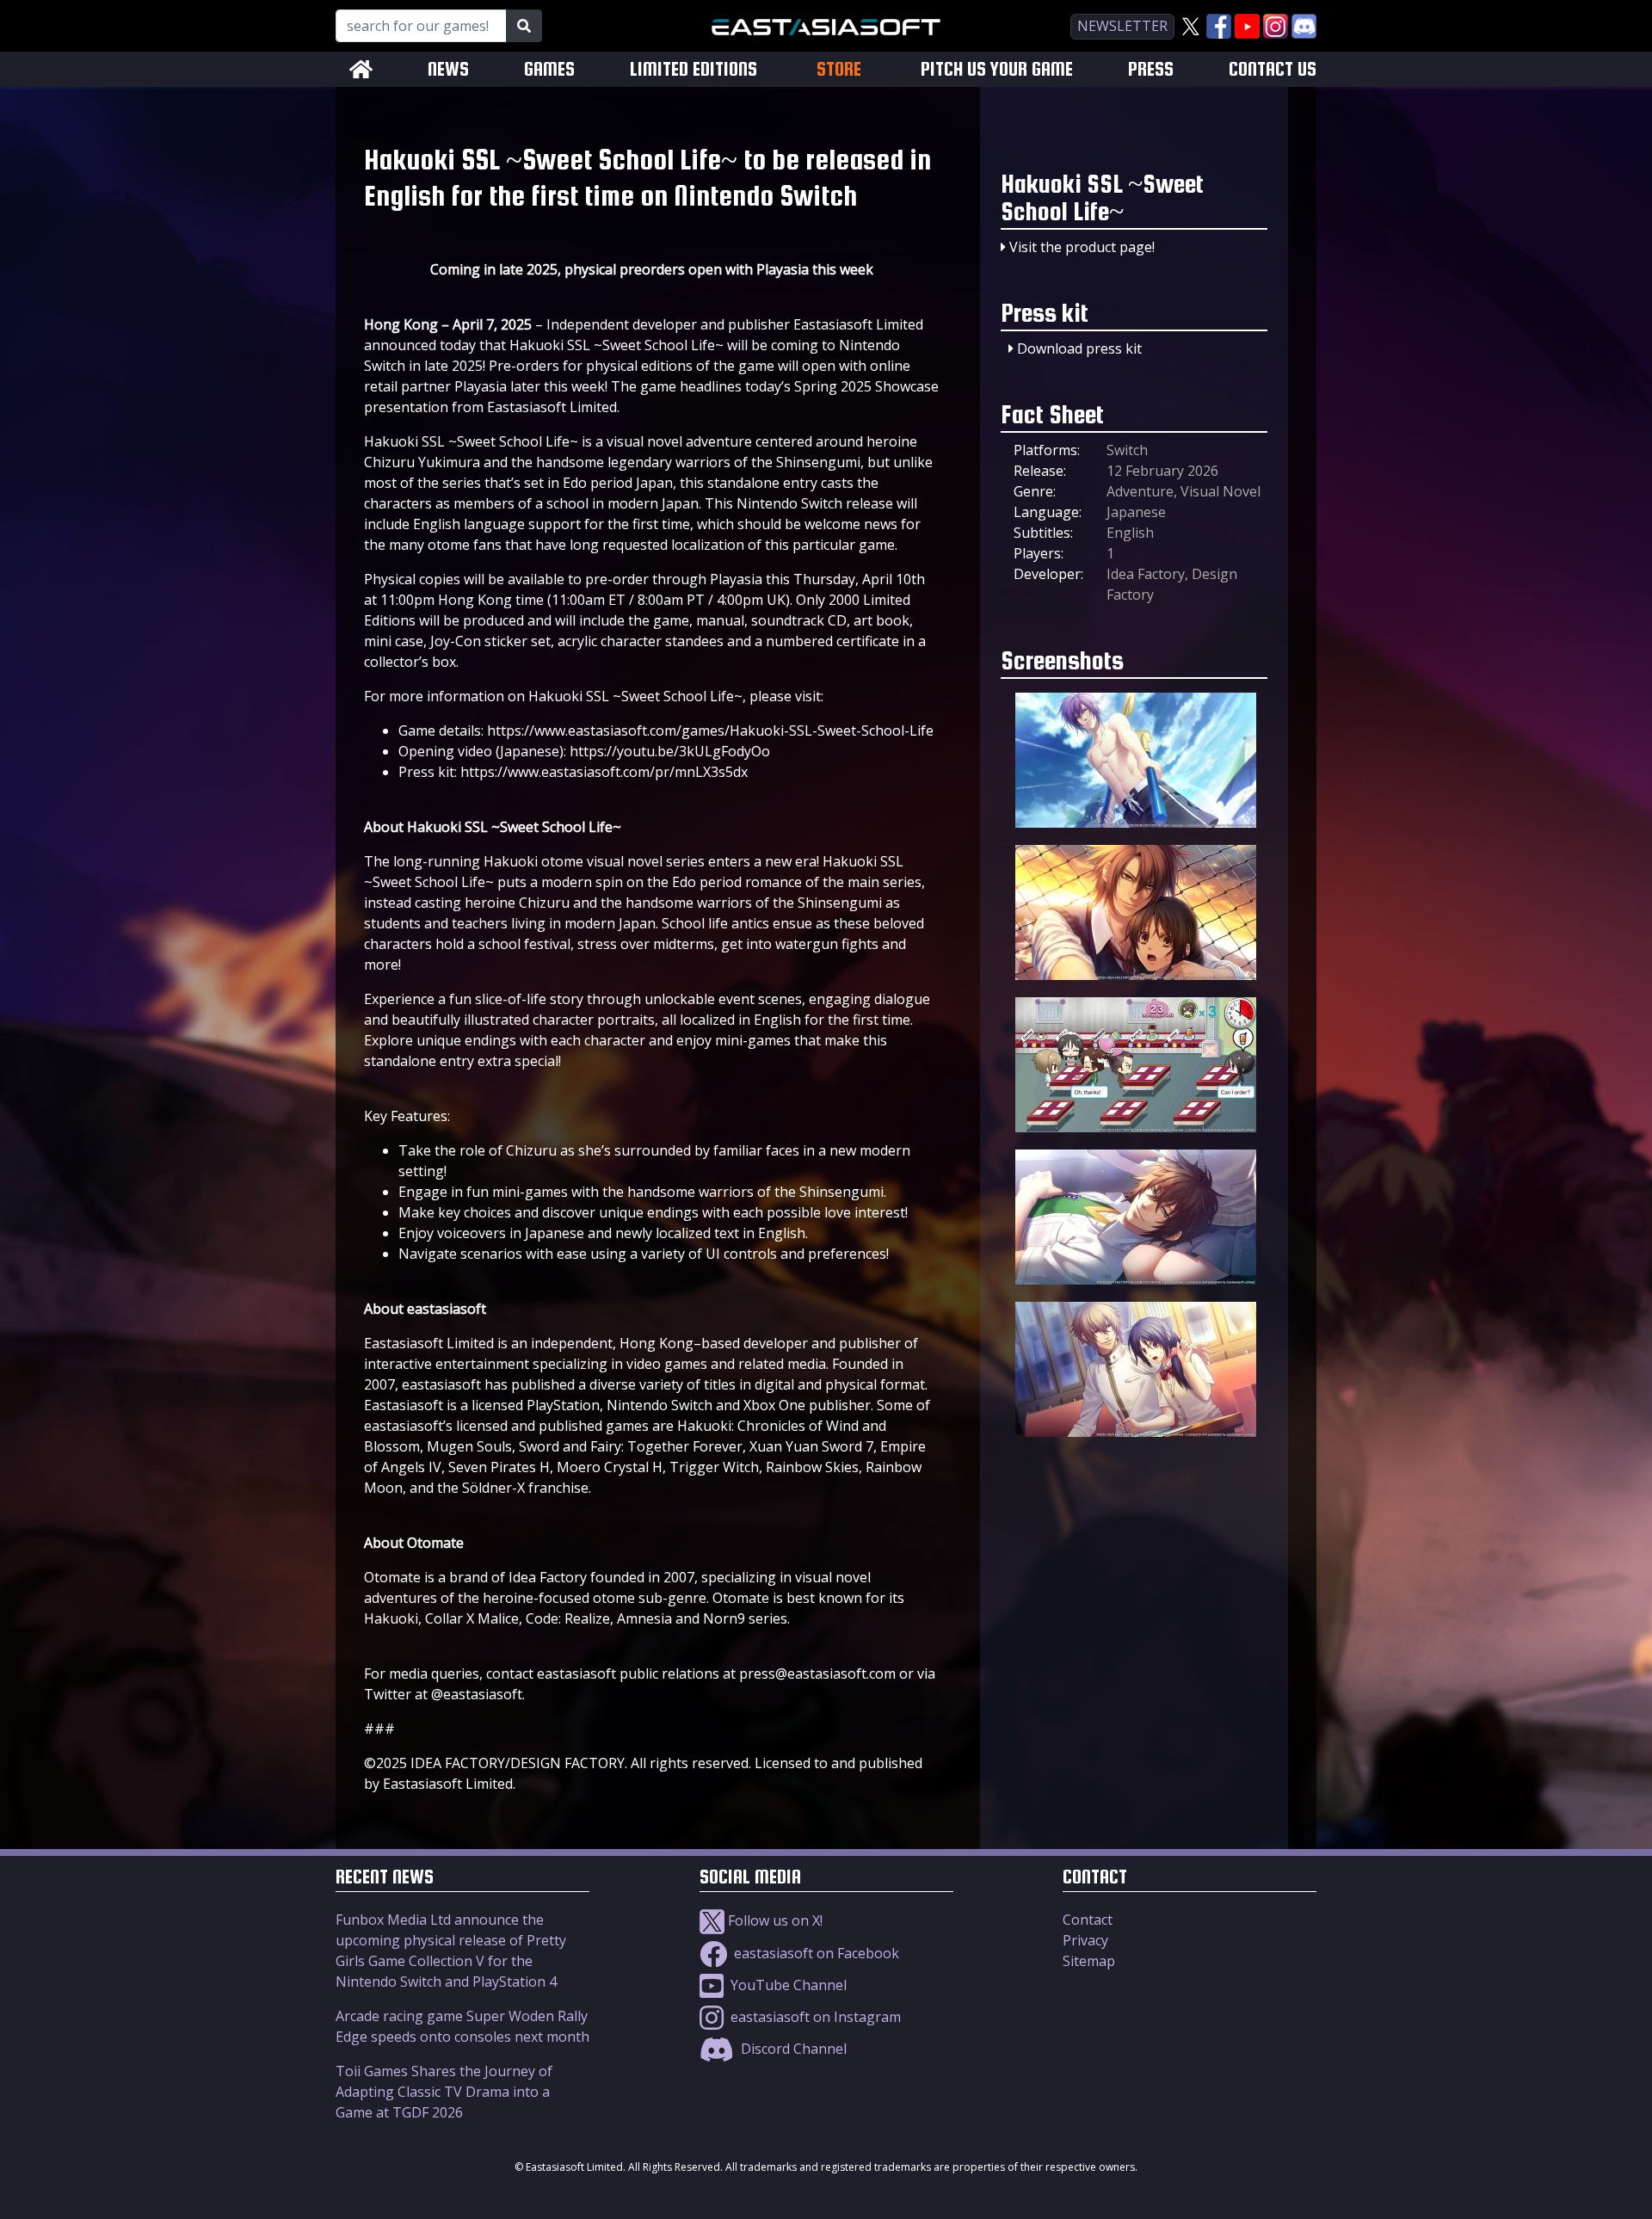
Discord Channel (792, 2049)
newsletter (1122, 26)
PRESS (1151, 69)
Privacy (1085, 1940)
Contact (1088, 1920)
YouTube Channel (787, 1985)
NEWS (448, 69)
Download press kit (1079, 348)
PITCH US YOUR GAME (997, 69)
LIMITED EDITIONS (693, 69)
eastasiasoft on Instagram (814, 2017)
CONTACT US (1273, 69)
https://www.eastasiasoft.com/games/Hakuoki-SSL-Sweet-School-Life (710, 730)
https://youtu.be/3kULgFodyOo (670, 751)
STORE (839, 69)
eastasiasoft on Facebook (815, 1953)
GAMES (549, 69)
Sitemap (1089, 1961)
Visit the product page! (1082, 247)
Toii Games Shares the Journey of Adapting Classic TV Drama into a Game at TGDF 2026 (444, 2092)
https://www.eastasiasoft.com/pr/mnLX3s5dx (604, 772)
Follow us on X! (774, 1920)
